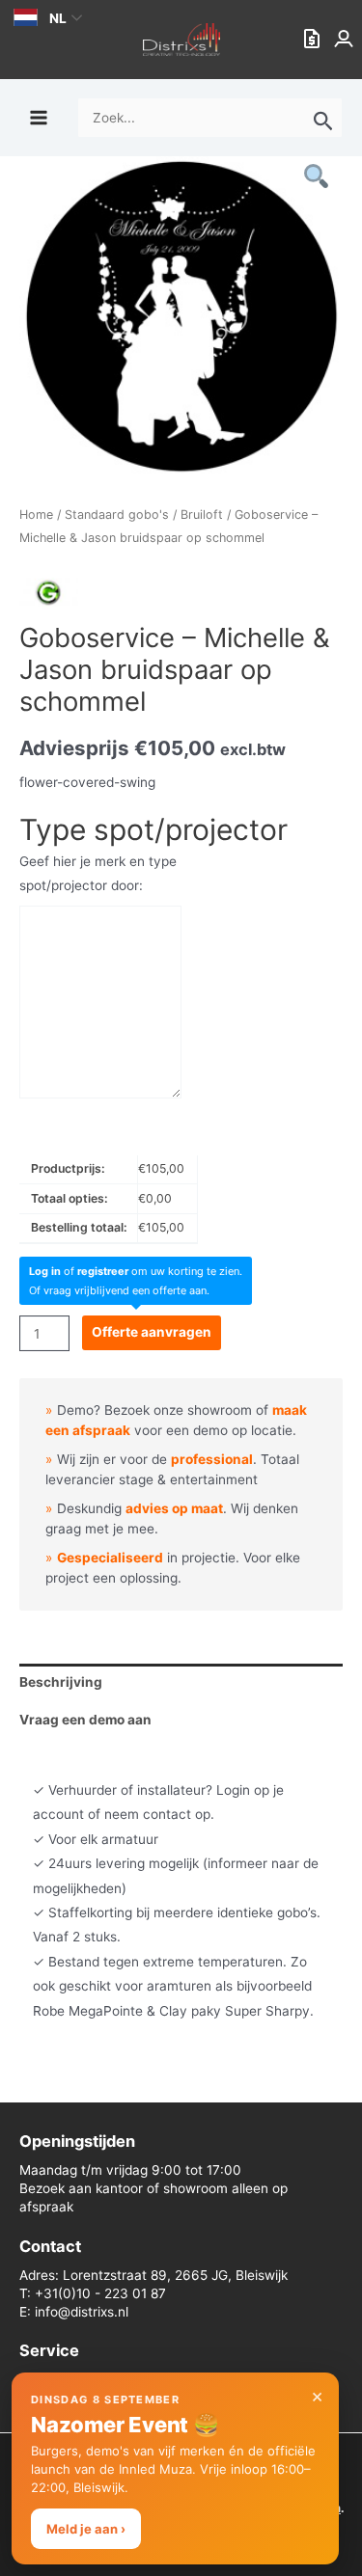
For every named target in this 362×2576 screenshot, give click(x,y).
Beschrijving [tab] (61, 1682)
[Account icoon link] (346, 40)
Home (36, 515)
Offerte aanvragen (152, 1332)
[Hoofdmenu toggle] (38, 117)
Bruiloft (202, 515)
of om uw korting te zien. (136, 1271)
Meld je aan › (86, 2529)
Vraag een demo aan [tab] (85, 1720)
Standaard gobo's (117, 515)
